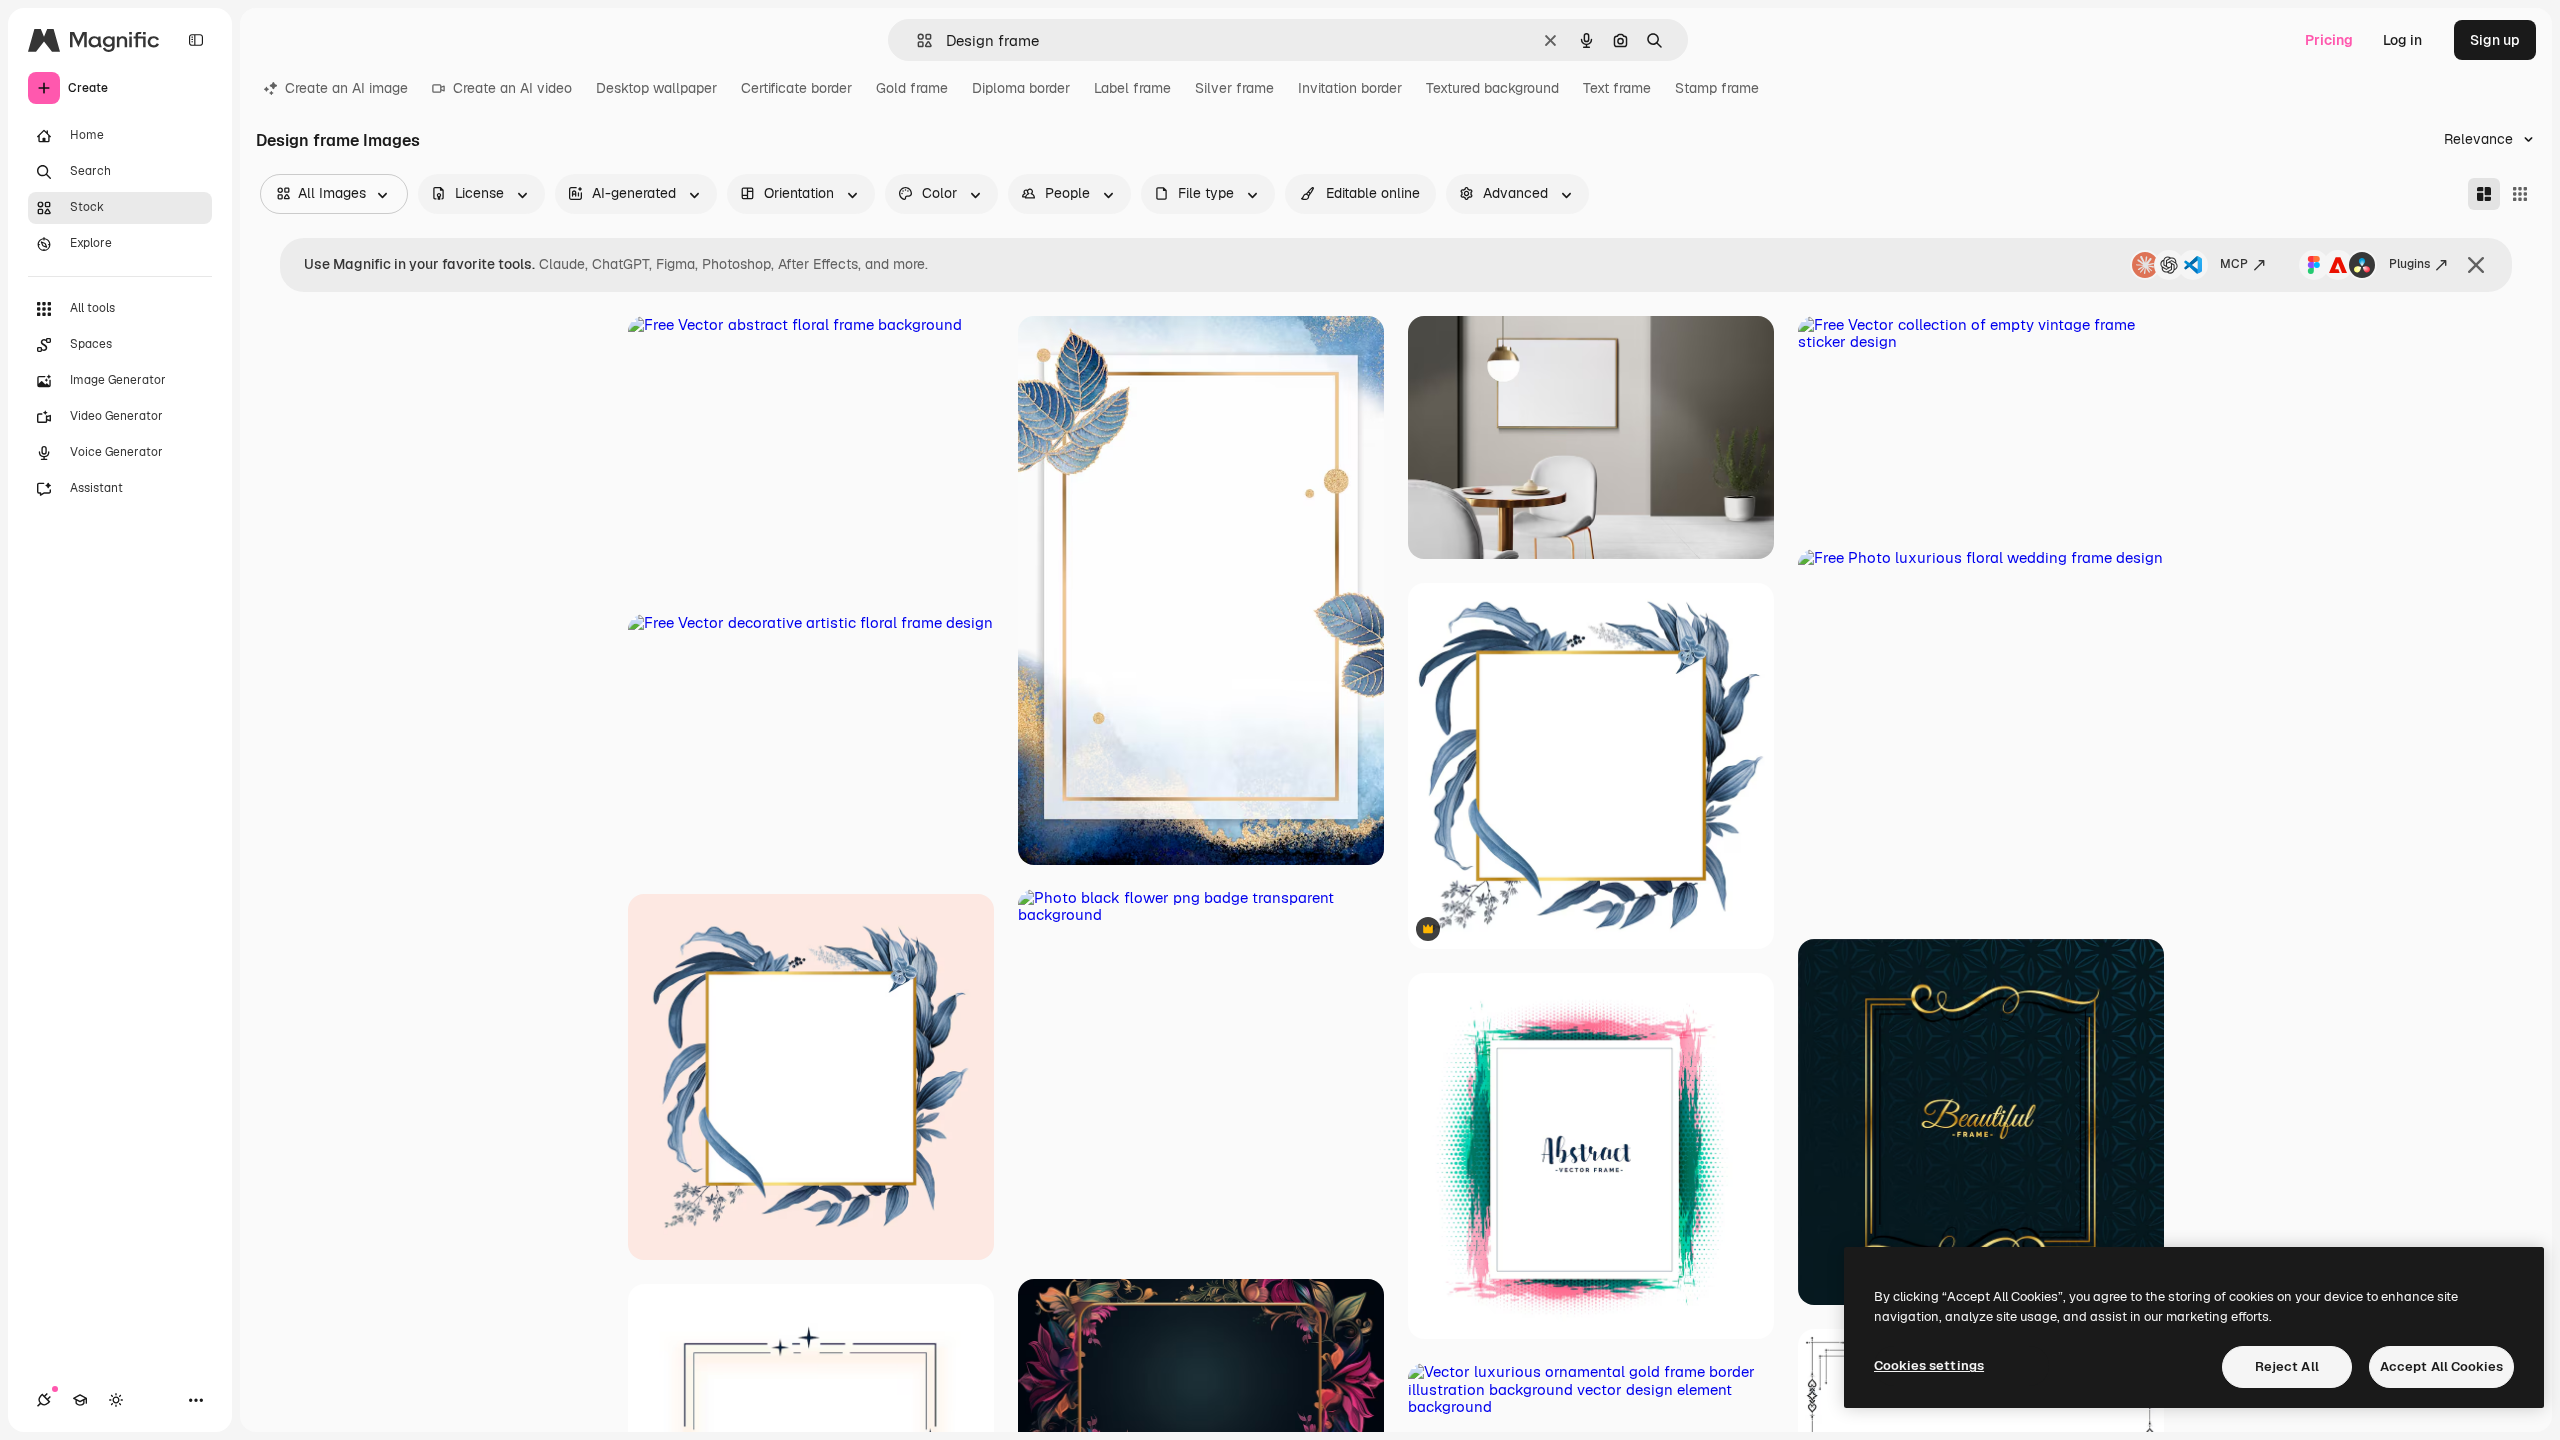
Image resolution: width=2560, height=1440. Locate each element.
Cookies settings (1929, 1365)
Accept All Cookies (2441, 1366)
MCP (2234, 264)
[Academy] (80, 1400)
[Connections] (44, 1400)
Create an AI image (346, 88)
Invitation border (1350, 88)
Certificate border (796, 88)
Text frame (1617, 88)
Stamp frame (1717, 88)
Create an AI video (512, 88)
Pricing (2329, 40)
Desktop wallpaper (656, 88)
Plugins (2409, 264)
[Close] (2476, 265)
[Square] (2520, 194)
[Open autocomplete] (916, 40)
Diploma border (1021, 88)
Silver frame (1234, 88)
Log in (2402, 40)
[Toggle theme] (116, 1400)
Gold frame (912, 88)
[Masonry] (2484, 194)
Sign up (2495, 40)
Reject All (2287, 1366)
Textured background (1492, 88)
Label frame (1132, 88)
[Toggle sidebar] (196, 40)
